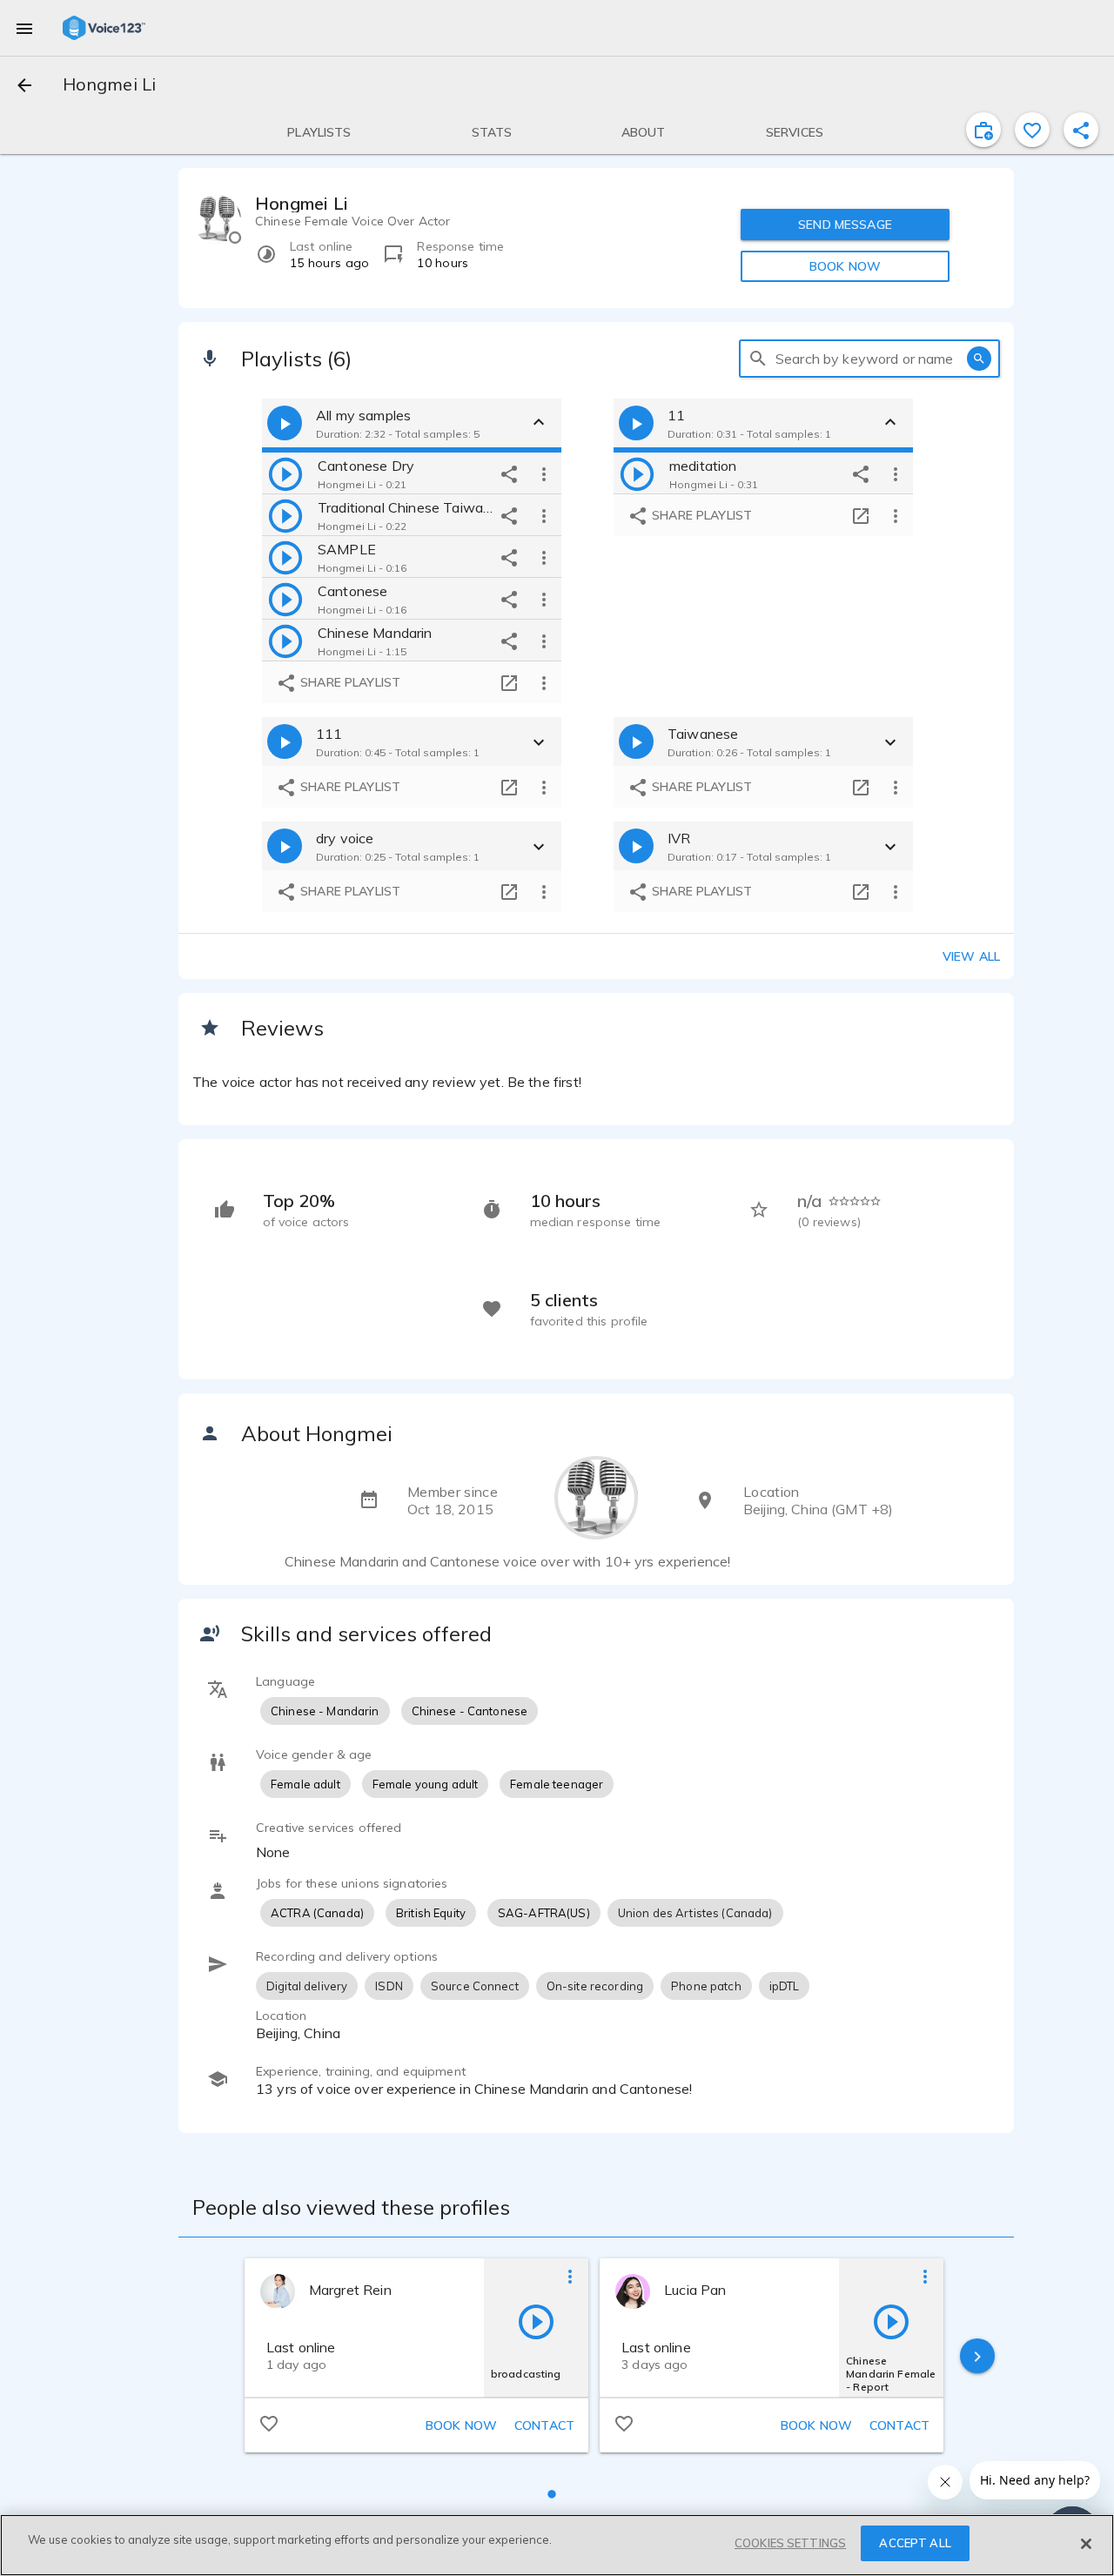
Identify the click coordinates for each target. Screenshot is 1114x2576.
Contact (544, 2425)
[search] (758, 359)
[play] (285, 473)
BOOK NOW (845, 266)
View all (971, 956)
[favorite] (1032, 130)
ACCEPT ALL (915, 2543)
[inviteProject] (983, 130)
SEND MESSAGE (845, 225)
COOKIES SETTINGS (790, 2543)
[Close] (1086, 2544)
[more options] (544, 473)
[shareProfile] (1081, 130)
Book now (461, 2425)
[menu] (24, 28)
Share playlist (349, 682)
